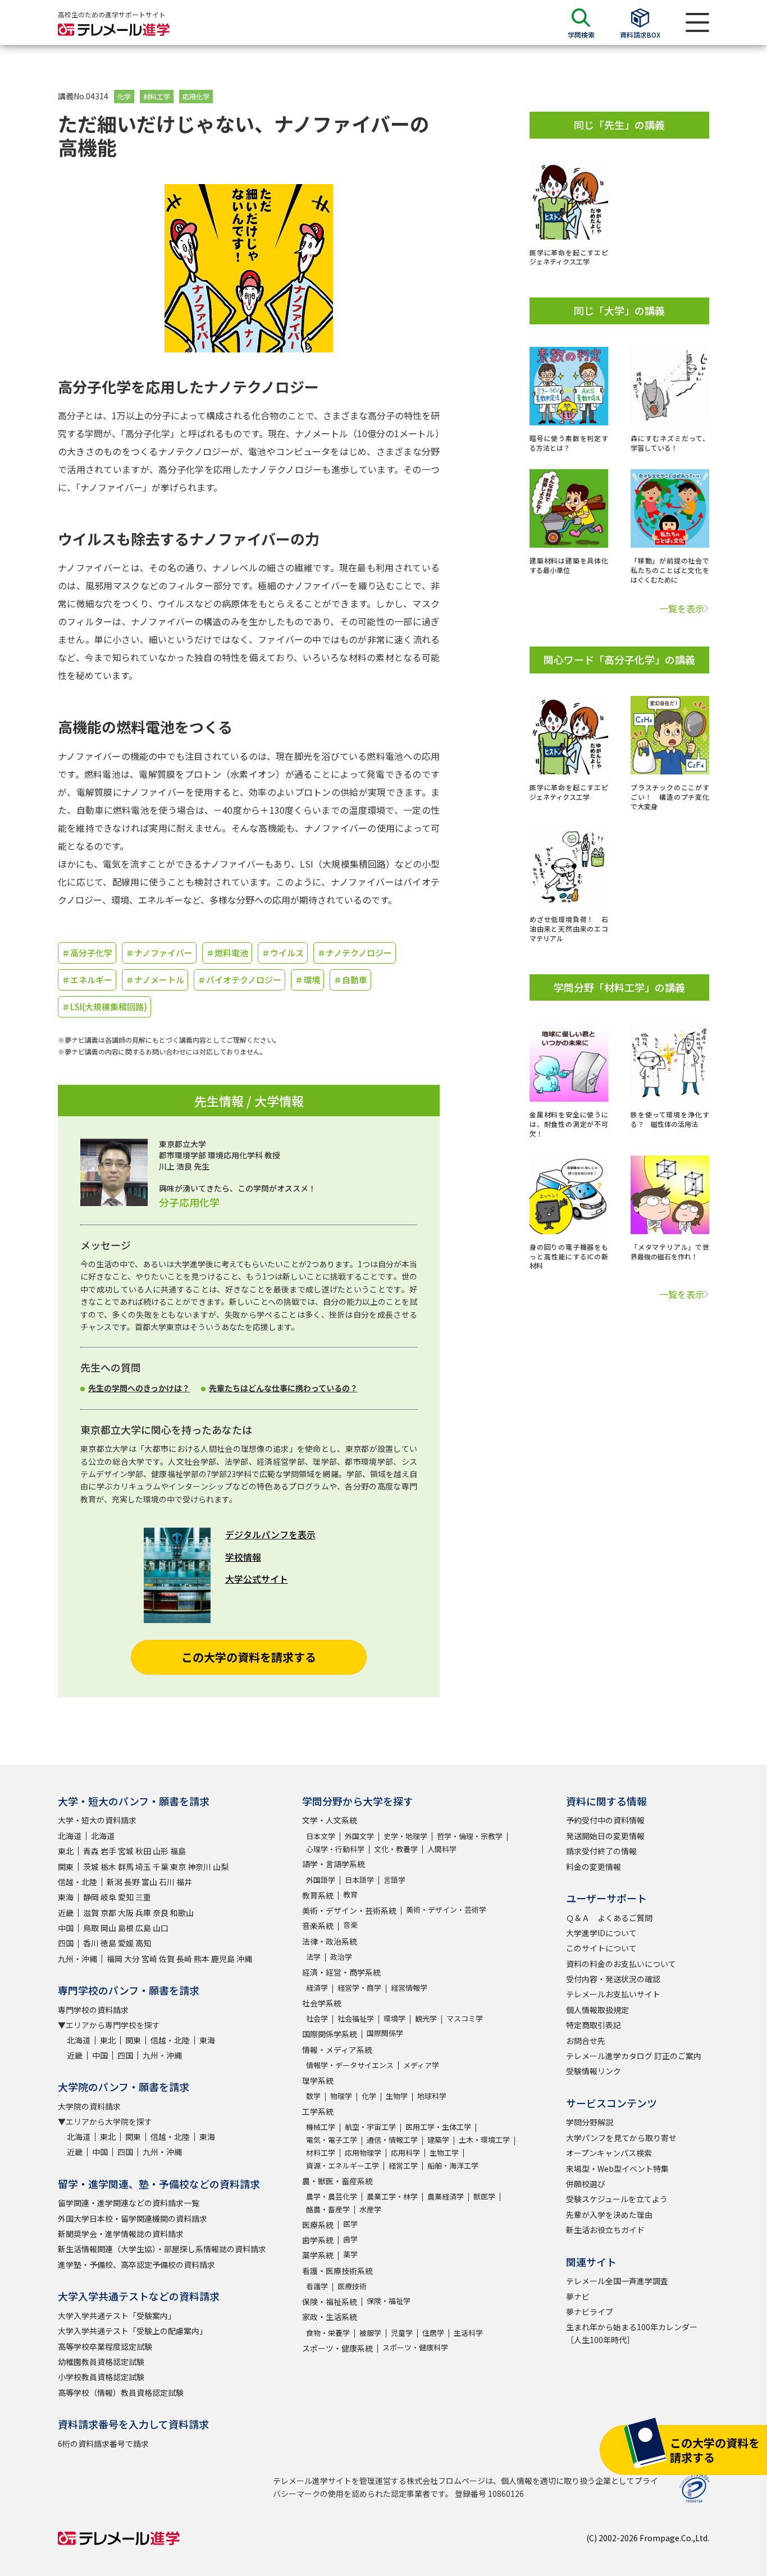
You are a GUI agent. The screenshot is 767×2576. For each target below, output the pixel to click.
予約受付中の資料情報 (605, 1820)
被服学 (370, 2333)
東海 (66, 1897)
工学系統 (318, 2111)
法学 (313, 1957)
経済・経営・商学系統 (341, 1972)
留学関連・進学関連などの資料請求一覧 (129, 2203)
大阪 (126, 1913)
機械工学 (321, 2127)
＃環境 (307, 980)
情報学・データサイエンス (350, 2065)
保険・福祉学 (389, 2301)
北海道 (70, 1836)
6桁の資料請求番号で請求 (103, 2444)
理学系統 (318, 2080)
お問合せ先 (586, 2041)
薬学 (350, 2254)
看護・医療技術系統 (337, 2271)
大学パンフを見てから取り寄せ (621, 2138)
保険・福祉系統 (330, 2302)
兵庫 (143, 1913)
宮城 (126, 1851)
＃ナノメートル (155, 980)
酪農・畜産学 (328, 2209)
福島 (178, 1851)
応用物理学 (363, 2153)
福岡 (115, 1959)
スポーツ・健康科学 (415, 2347)
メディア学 (421, 2065)
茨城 (91, 1867)
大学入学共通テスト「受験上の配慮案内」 (133, 2331)
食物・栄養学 (328, 2333)
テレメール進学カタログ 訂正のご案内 (634, 2056)
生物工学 (444, 2153)
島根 (126, 1928)
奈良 (161, 1913)
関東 (66, 1867)
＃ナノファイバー (159, 953)
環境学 (394, 2018)
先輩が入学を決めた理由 (609, 2215)
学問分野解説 (590, 2122)
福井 (184, 1882)
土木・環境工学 (484, 2140)
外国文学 (359, 1836)
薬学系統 (318, 2255)
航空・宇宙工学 (370, 2127)
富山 (149, 1882)
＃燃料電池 (227, 953)
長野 (132, 1882)
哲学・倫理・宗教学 (470, 1836)
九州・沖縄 (77, 1959)
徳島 (108, 1943)
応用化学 (196, 96)
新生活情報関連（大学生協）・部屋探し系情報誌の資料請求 (162, 2249)
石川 (167, 1882)
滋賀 (91, 1913)
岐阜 (108, 1897)
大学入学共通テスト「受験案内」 (117, 2316)
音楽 (350, 1925)
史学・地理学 (405, 1836)
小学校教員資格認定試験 (101, 2377)
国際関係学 (385, 2033)
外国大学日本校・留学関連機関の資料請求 (133, 2219)
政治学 (341, 1957)
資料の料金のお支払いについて (621, 1964)
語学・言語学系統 (334, 1864)
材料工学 (157, 96)
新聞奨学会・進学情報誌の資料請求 (121, 2234)
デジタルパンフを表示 (270, 1534)
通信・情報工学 (392, 2140)
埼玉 (143, 1867)
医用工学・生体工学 (438, 2127)
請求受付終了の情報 (601, 1851)
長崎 (184, 1959)
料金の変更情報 (593, 1867)
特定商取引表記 (593, 2025)
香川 (91, 1943)
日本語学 (359, 1880)
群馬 (126, 1867)
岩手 (108, 1851)
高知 (143, 1943)
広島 (143, 1928)
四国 (66, 1943)
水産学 (370, 2209)
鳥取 (91, 1928)
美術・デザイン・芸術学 (446, 1910)
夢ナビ (578, 2297)
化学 (124, 96)
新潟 (115, 1882)
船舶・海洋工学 (453, 2165)
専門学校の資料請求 (93, 2010)
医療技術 (352, 2286)
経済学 (317, 1988)
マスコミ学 (465, 2018)
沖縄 (244, 1959)
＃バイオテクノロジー (239, 980)
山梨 (221, 1867)
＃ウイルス (283, 953)
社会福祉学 (356, 2018)
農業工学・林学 (392, 2196)
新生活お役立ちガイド (605, 2230)
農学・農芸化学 (332, 2196)
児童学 (402, 2333)
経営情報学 (409, 1988)
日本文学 (321, 1836)
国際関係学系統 (330, 2034)
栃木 (108, 1867)
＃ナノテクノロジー (355, 953)
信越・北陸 (77, 1882)
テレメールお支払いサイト (613, 1994)
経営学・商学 (359, 1988)
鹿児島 (223, 1959)
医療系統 (318, 2225)
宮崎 (149, 1959)
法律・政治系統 (330, 1941)
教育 (350, 1894)
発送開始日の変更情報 (605, 1836)
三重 (143, 1897)
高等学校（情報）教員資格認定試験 (121, 2392)
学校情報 (243, 1557)
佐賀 (167, 1959)
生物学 (397, 2096)
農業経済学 (446, 2196)
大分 (132, 1959)
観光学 (426, 2018)
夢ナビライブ (590, 2312)
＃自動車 (350, 980)
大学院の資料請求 (89, 2106)
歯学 (350, 2239)
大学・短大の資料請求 (97, 1820)
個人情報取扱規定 (597, 2010)
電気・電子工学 (332, 2140)
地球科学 (432, 2096)
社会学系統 (322, 2003)
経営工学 (403, 2165)
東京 (178, 1867)
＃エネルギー (87, 980)
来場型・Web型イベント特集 (617, 2169)
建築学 (438, 2140)
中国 (66, 1928)
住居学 (433, 2333)
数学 (313, 2096)
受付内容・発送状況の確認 (613, 1979)
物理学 (341, 2096)
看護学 (317, 2286)
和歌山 (182, 1913)
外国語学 (321, 1880)
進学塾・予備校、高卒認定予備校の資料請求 (136, 2265)
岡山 (108, 1928)
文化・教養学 (396, 1849)
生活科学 (468, 2333)
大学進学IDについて (601, 1933)
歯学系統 (318, 2240)
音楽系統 (318, 1926)
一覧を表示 (682, 608)
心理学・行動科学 (335, 1849)
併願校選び (586, 2184)
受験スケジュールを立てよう (617, 2199)
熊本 (202, 1959)
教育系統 (318, 1895)
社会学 (317, 2018)
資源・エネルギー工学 (343, 2165)
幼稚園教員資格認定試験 (101, 2362)
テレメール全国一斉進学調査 (617, 2281)
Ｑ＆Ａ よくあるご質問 (609, 1918)
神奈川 (199, 1867)
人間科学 (442, 1849)
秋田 (143, 1851)
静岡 (91, 1897)
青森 (91, 1851)
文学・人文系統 (330, 1820)
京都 (108, 1913)
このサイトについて (601, 1948)
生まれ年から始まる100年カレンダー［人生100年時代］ (632, 2333)
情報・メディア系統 (337, 2050)
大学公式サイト (257, 1579)
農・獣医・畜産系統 (337, 2181)
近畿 (66, 1913)
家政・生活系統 (330, 2317)
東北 (66, 1851)
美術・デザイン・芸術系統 (349, 1910)
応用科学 (405, 2153)
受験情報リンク (593, 2071)
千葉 (161, 1867)
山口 (161, 1928)
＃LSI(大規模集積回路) (104, 1007)
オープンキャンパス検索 (609, 2153)
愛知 (126, 1897)
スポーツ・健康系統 (337, 2348)
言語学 (394, 1880)
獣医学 (484, 2196)
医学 (350, 2224)
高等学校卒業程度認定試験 (105, 2346)
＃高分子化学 (87, 953)
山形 (161, 1851)
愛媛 (126, 1943)
